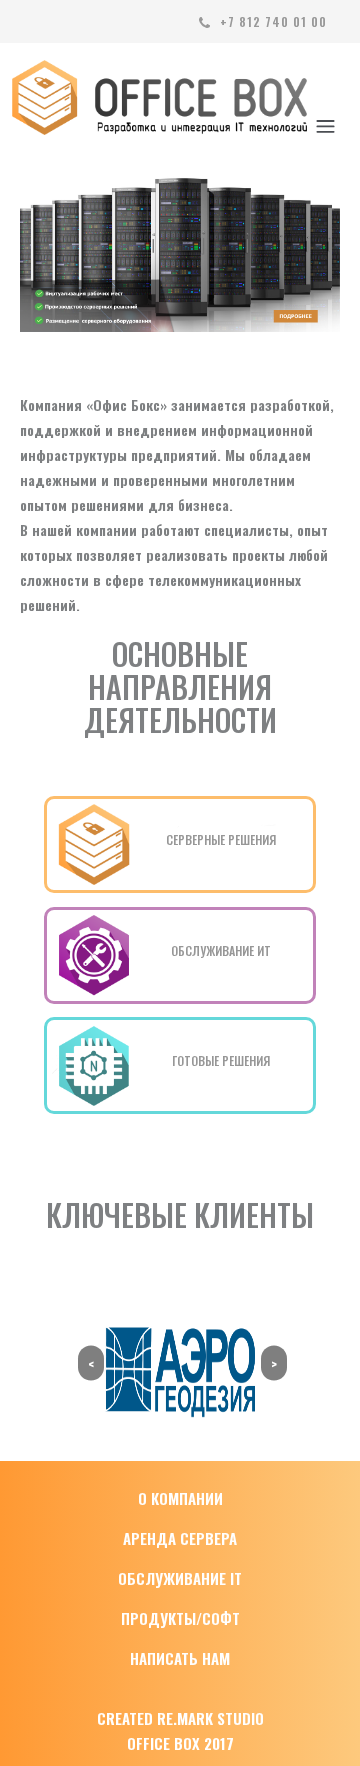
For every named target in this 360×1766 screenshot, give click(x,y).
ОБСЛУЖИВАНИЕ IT (180, 1578)
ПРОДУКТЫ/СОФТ (180, 1618)
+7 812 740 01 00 (271, 21)
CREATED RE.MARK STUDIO (180, 1718)
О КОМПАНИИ (180, 1498)
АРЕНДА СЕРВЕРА (180, 1538)
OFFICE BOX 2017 (180, 1743)
